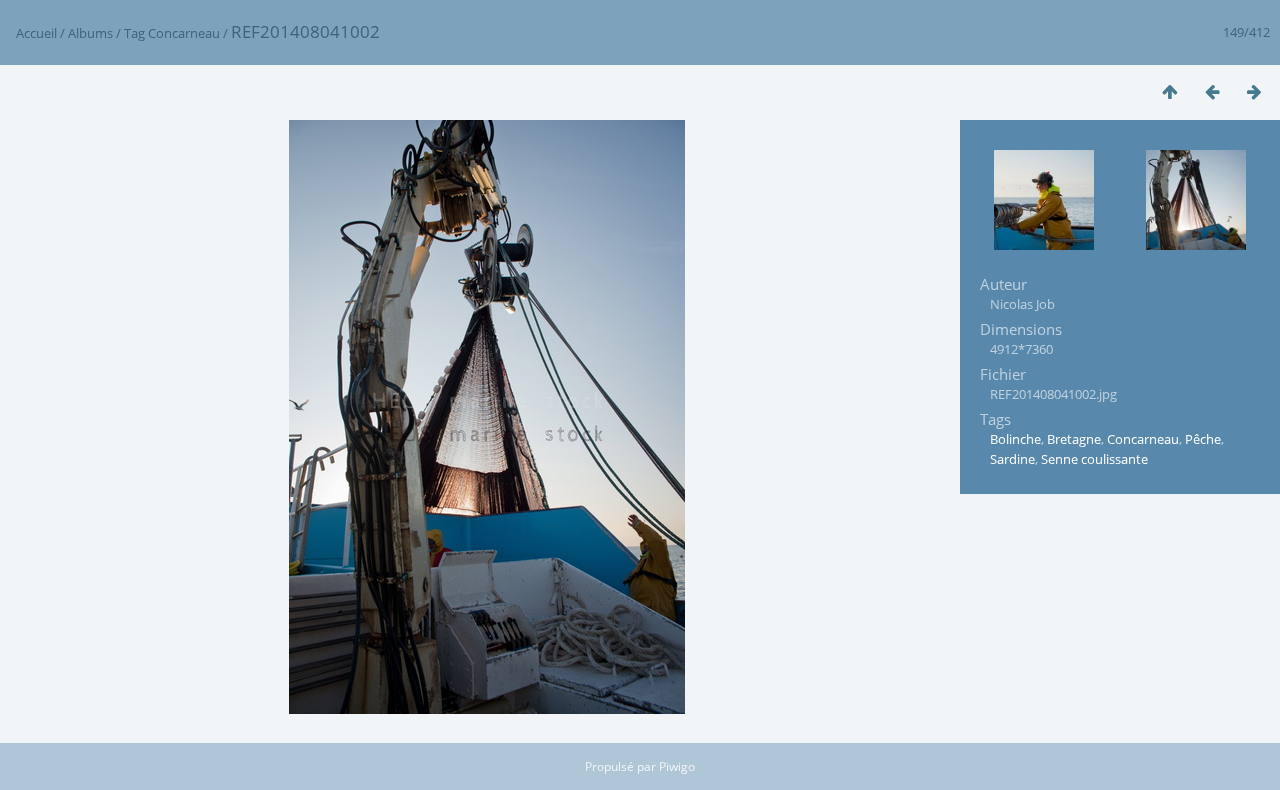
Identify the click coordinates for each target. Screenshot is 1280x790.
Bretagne (1074, 439)
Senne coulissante (1094, 459)
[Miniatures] (1170, 91)
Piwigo (677, 766)
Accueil (36, 33)
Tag (134, 33)
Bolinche (1015, 439)
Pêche (1203, 439)
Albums (90, 33)
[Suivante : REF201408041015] (1254, 91)
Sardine (1012, 459)
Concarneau (184, 33)
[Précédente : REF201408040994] (1212, 91)
